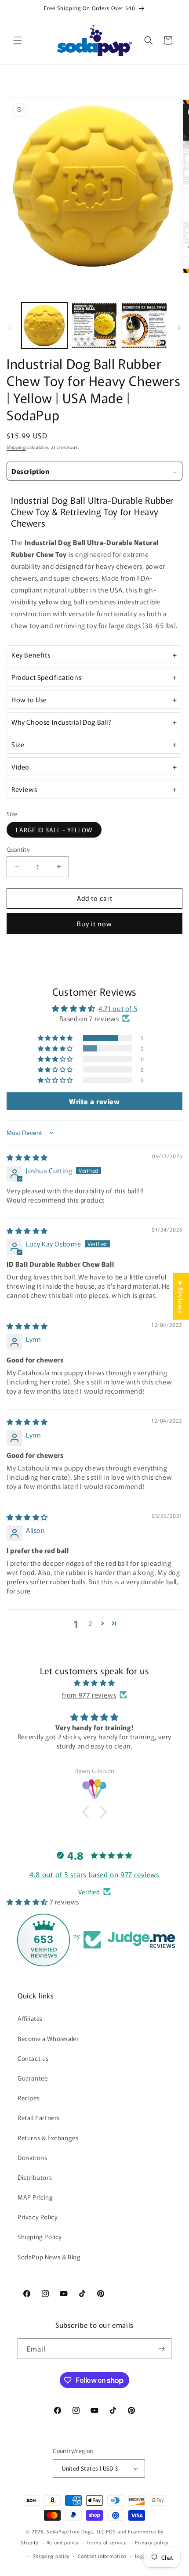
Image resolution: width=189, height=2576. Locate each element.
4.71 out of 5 (118, 1008)
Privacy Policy (38, 2217)
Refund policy (63, 2542)
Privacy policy (152, 2542)
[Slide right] (179, 328)
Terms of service (107, 2542)
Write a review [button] (94, 1101)
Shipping (16, 447)
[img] (27, 1157)
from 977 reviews (89, 1695)
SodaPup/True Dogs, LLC (76, 2531)
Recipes (29, 2098)
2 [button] (90, 1623)
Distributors (35, 2177)
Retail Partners (39, 2117)
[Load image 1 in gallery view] (44, 325)
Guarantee (33, 2078)
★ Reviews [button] (181, 1296)
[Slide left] (10, 328)
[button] (18, 40)
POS (111, 2531)
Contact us (33, 2058)
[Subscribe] (161, 2349)
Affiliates (30, 2018)
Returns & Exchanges (48, 2138)
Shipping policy (51, 2556)
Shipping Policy (40, 2236)
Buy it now (94, 923)
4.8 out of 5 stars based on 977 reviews (94, 1874)
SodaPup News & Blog (49, 2257)
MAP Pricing (35, 2197)
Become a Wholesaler (48, 2038)
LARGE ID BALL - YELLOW (54, 830)
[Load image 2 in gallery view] (94, 325)
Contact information (102, 2556)
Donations (32, 2157)
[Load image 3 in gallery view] (144, 325)
